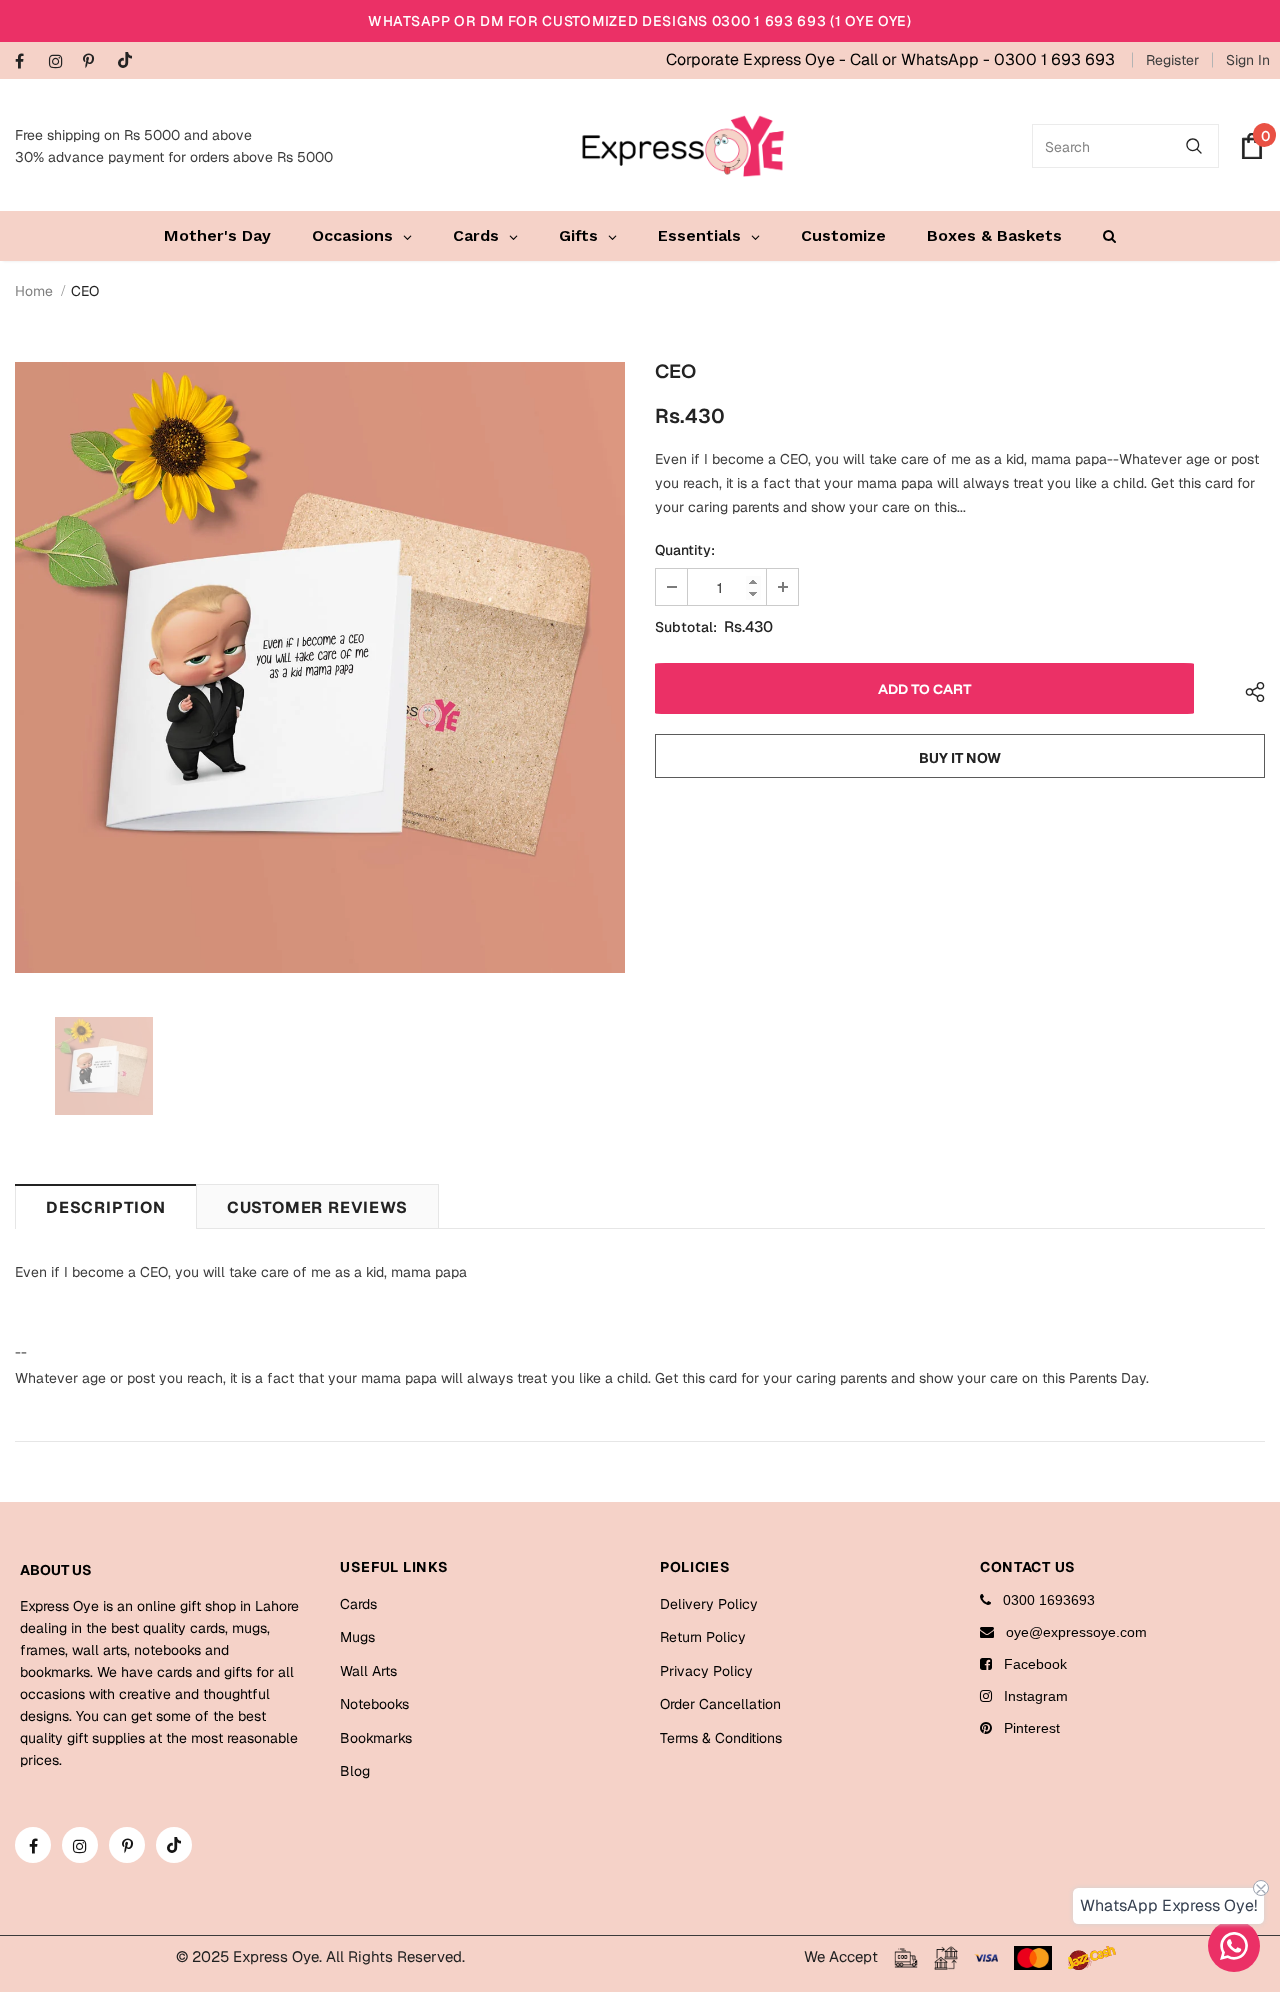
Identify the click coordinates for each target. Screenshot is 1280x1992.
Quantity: (685, 550)
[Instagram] (61, 62)
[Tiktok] (129, 61)
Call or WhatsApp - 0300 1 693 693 (982, 59)
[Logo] (683, 146)
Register (1172, 60)
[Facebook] (27, 62)
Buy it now (960, 758)
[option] (320, 667)
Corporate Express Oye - (758, 59)
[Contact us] (1234, 1946)
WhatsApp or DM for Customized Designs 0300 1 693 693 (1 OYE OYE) (640, 21)
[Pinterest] (95, 62)
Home (34, 291)
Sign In (1248, 60)
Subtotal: (686, 627)
